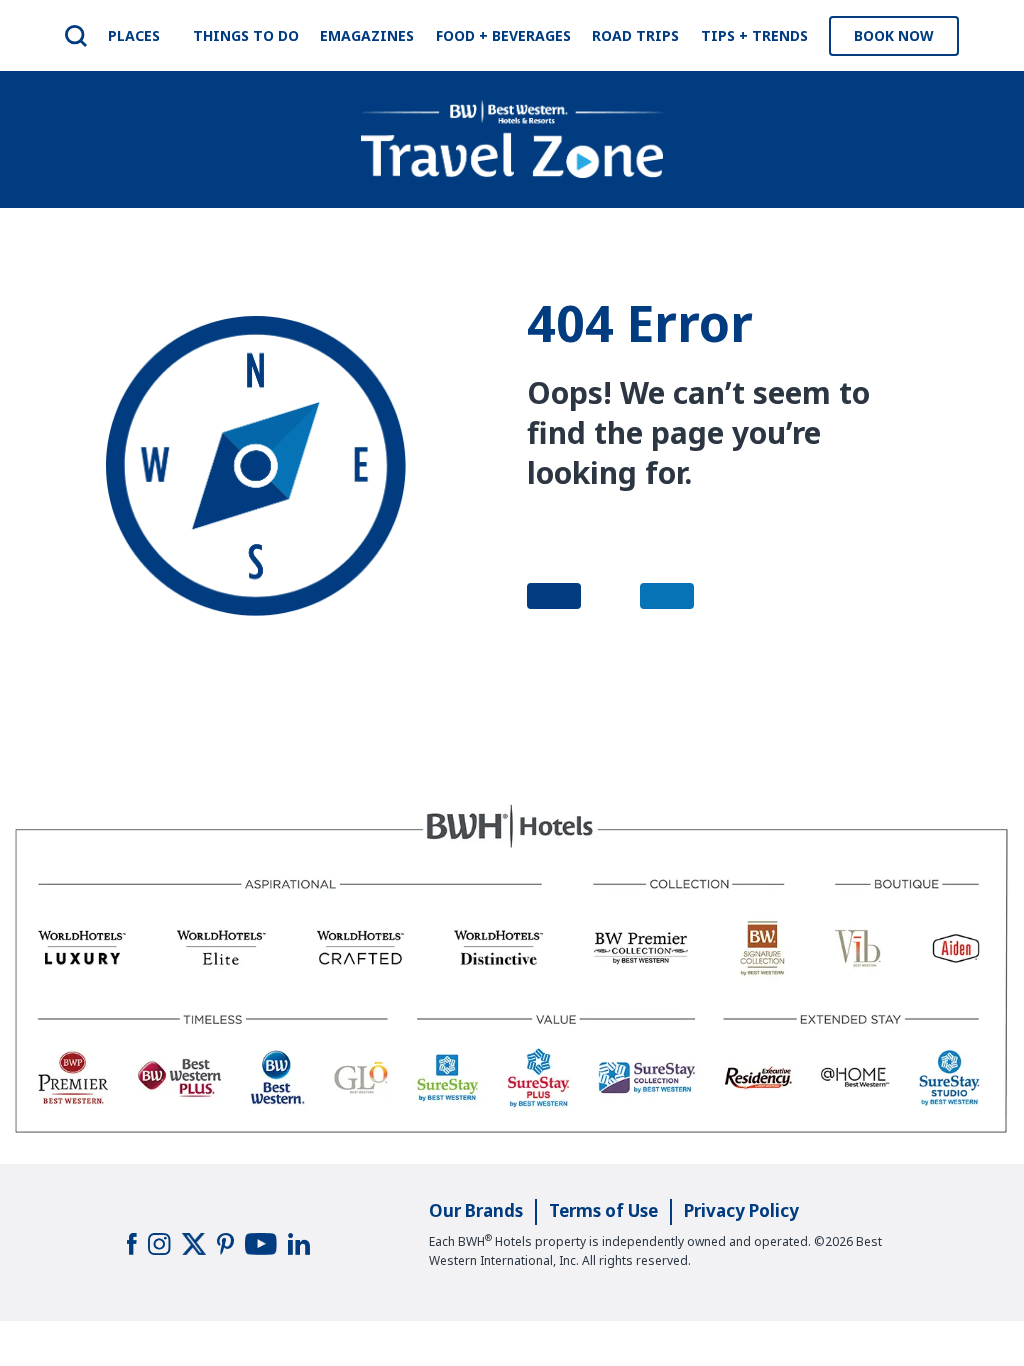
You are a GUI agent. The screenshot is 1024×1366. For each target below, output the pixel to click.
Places (134, 35)
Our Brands (476, 1210)
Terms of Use (603, 1210)
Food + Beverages (503, 35)
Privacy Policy (741, 1210)
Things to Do (246, 35)
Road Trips (635, 35)
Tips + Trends (754, 35)
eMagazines (367, 35)
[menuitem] (76, 36)
